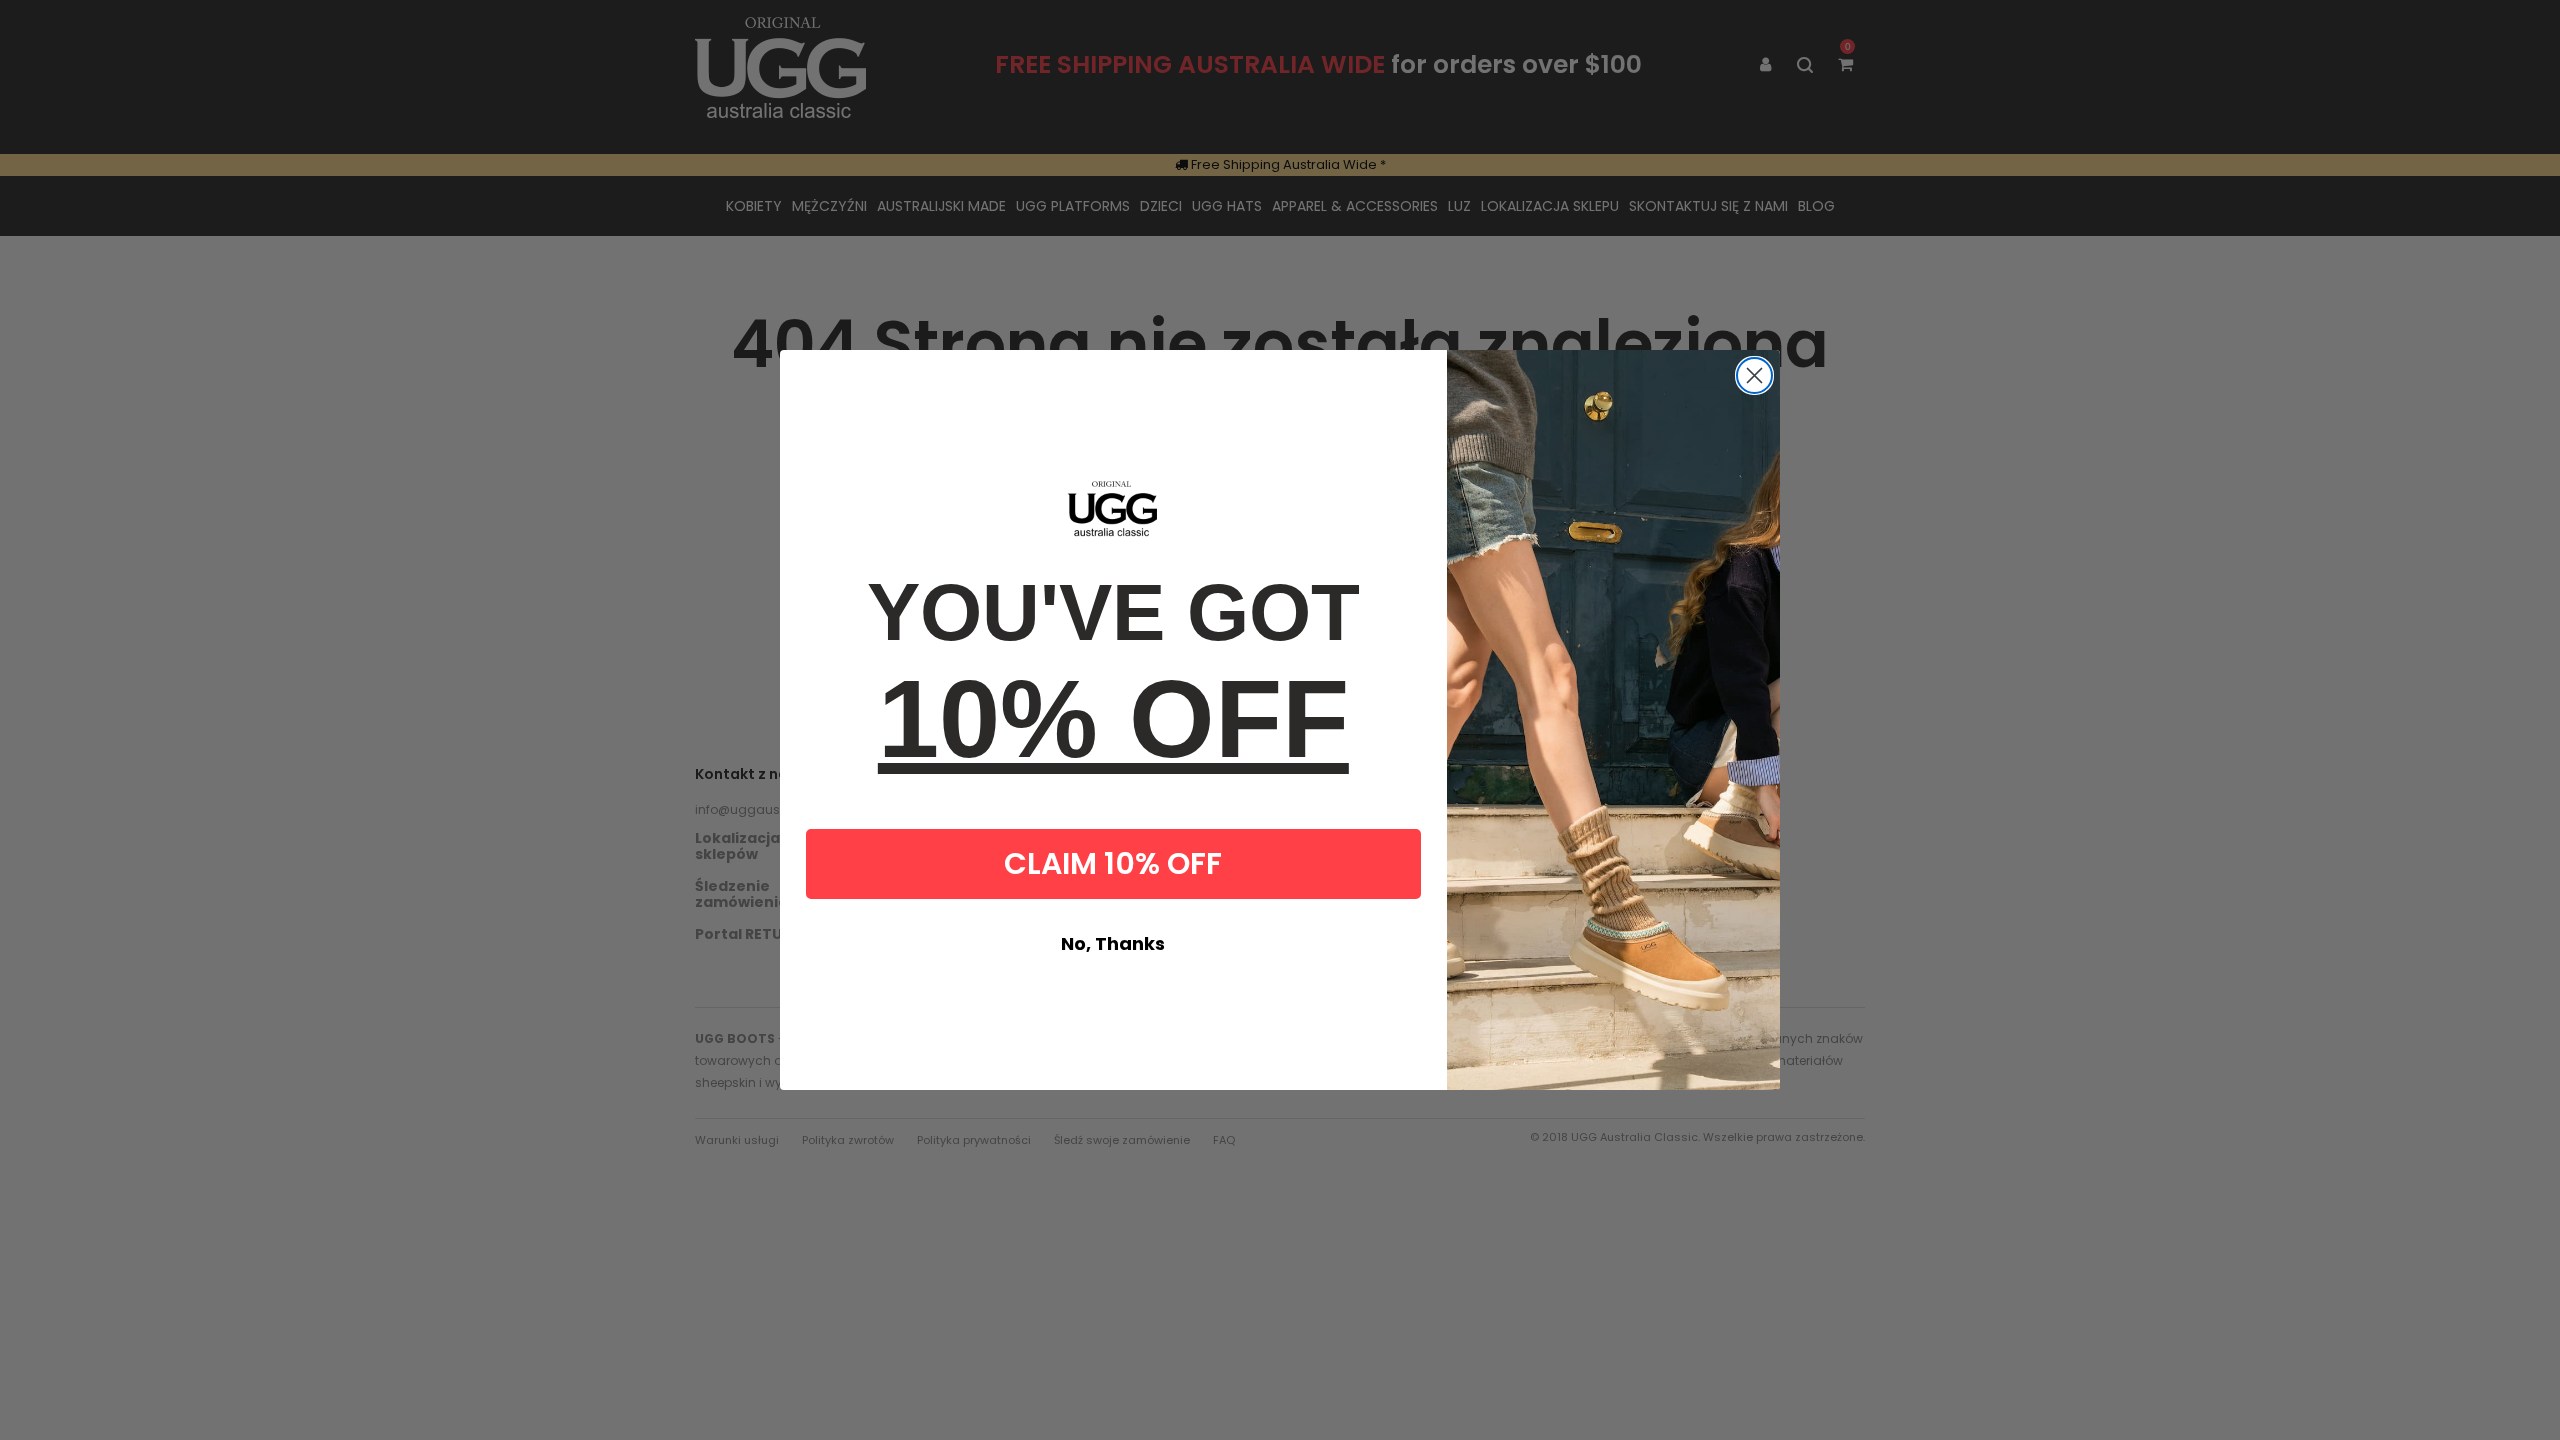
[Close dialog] (1754, 375)
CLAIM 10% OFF (1113, 863)
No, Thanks (1113, 943)
